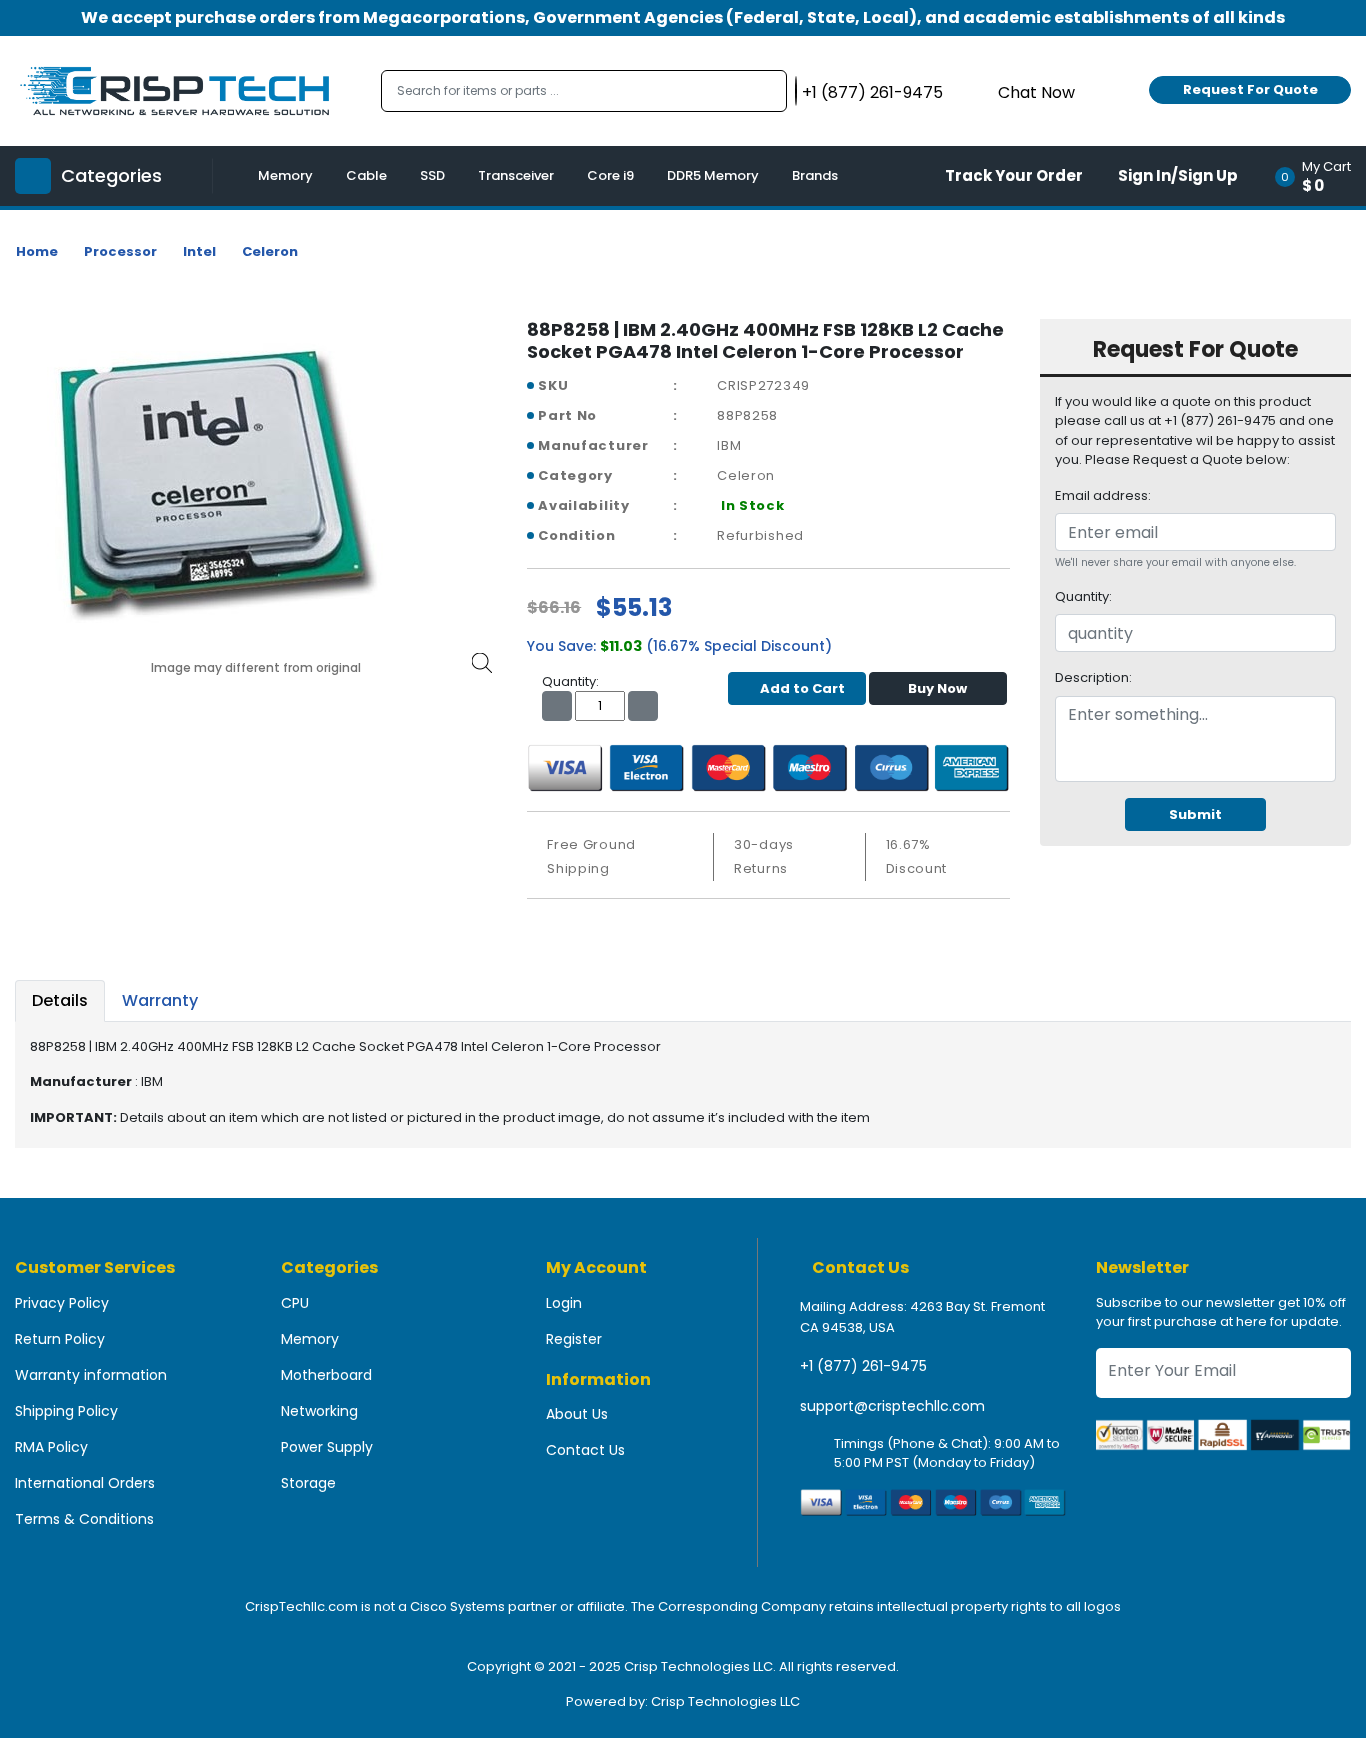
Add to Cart (802, 688)
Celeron (270, 251)
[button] (1319, 176)
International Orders (85, 1483)
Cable (366, 175)
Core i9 (610, 175)
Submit (1195, 814)
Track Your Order (1014, 175)
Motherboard (326, 1375)
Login (564, 1303)
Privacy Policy (62, 1303)
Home (37, 251)
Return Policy (60, 1339)
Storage (308, 1483)
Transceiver (516, 175)
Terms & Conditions (84, 1519)
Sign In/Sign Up (1178, 175)
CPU (295, 1303)
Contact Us (585, 1450)
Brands (815, 175)
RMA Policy (51, 1447)
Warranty (160, 1000)
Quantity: (1083, 596)
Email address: (1103, 495)
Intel (199, 251)
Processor (120, 251)
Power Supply (327, 1447)
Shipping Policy (66, 1411)
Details (60, 1000)
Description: (1093, 677)
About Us (577, 1414)
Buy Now (937, 688)
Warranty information (91, 1375)
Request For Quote (1250, 89)
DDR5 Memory (713, 175)
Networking (319, 1411)
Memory (285, 175)
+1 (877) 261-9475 (863, 1366)
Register (574, 1339)
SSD (432, 175)
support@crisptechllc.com (892, 1406)
